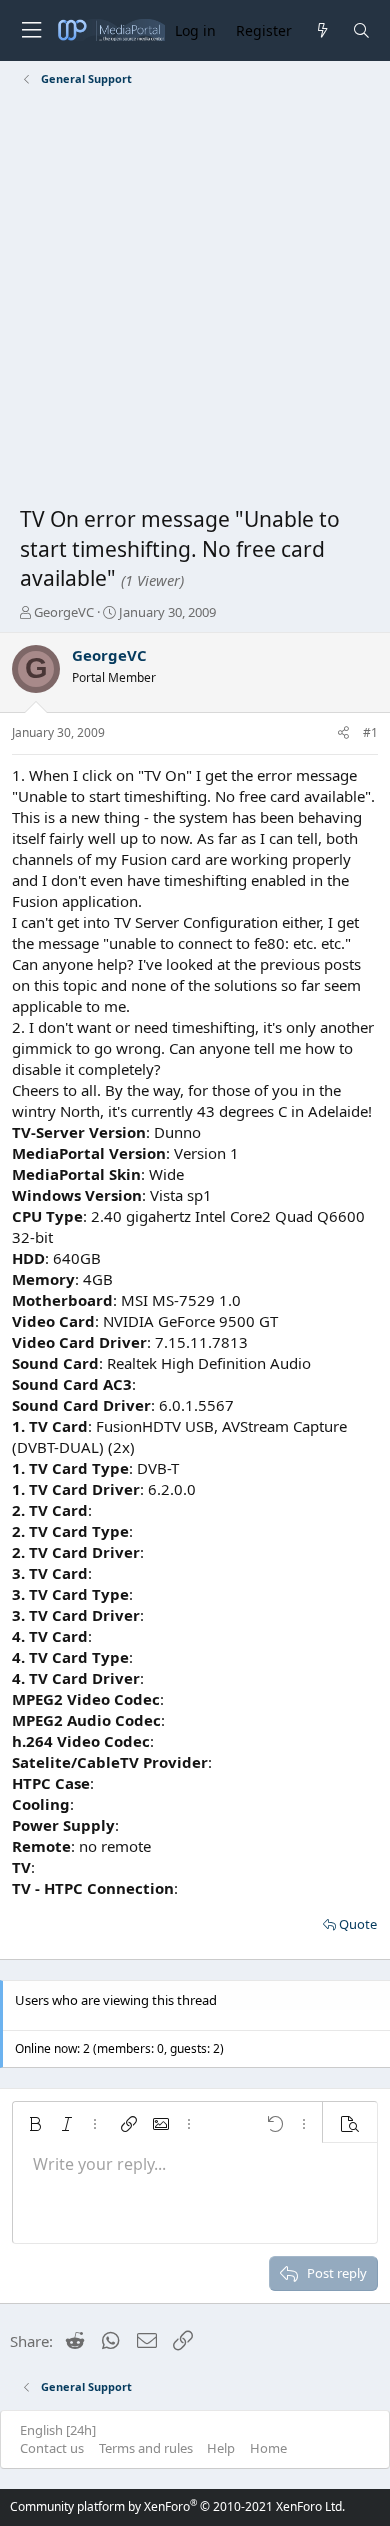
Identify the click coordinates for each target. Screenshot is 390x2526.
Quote (358, 1924)
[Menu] (31, 30)
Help (221, 2448)
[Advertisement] (195, 300)
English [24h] (58, 2430)
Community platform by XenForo (177, 2506)
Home (268, 2448)
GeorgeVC (64, 612)
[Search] (361, 30)
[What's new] (321, 30)
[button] (35, 2124)
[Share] (343, 733)
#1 (370, 732)
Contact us (52, 2448)
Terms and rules (146, 2448)
